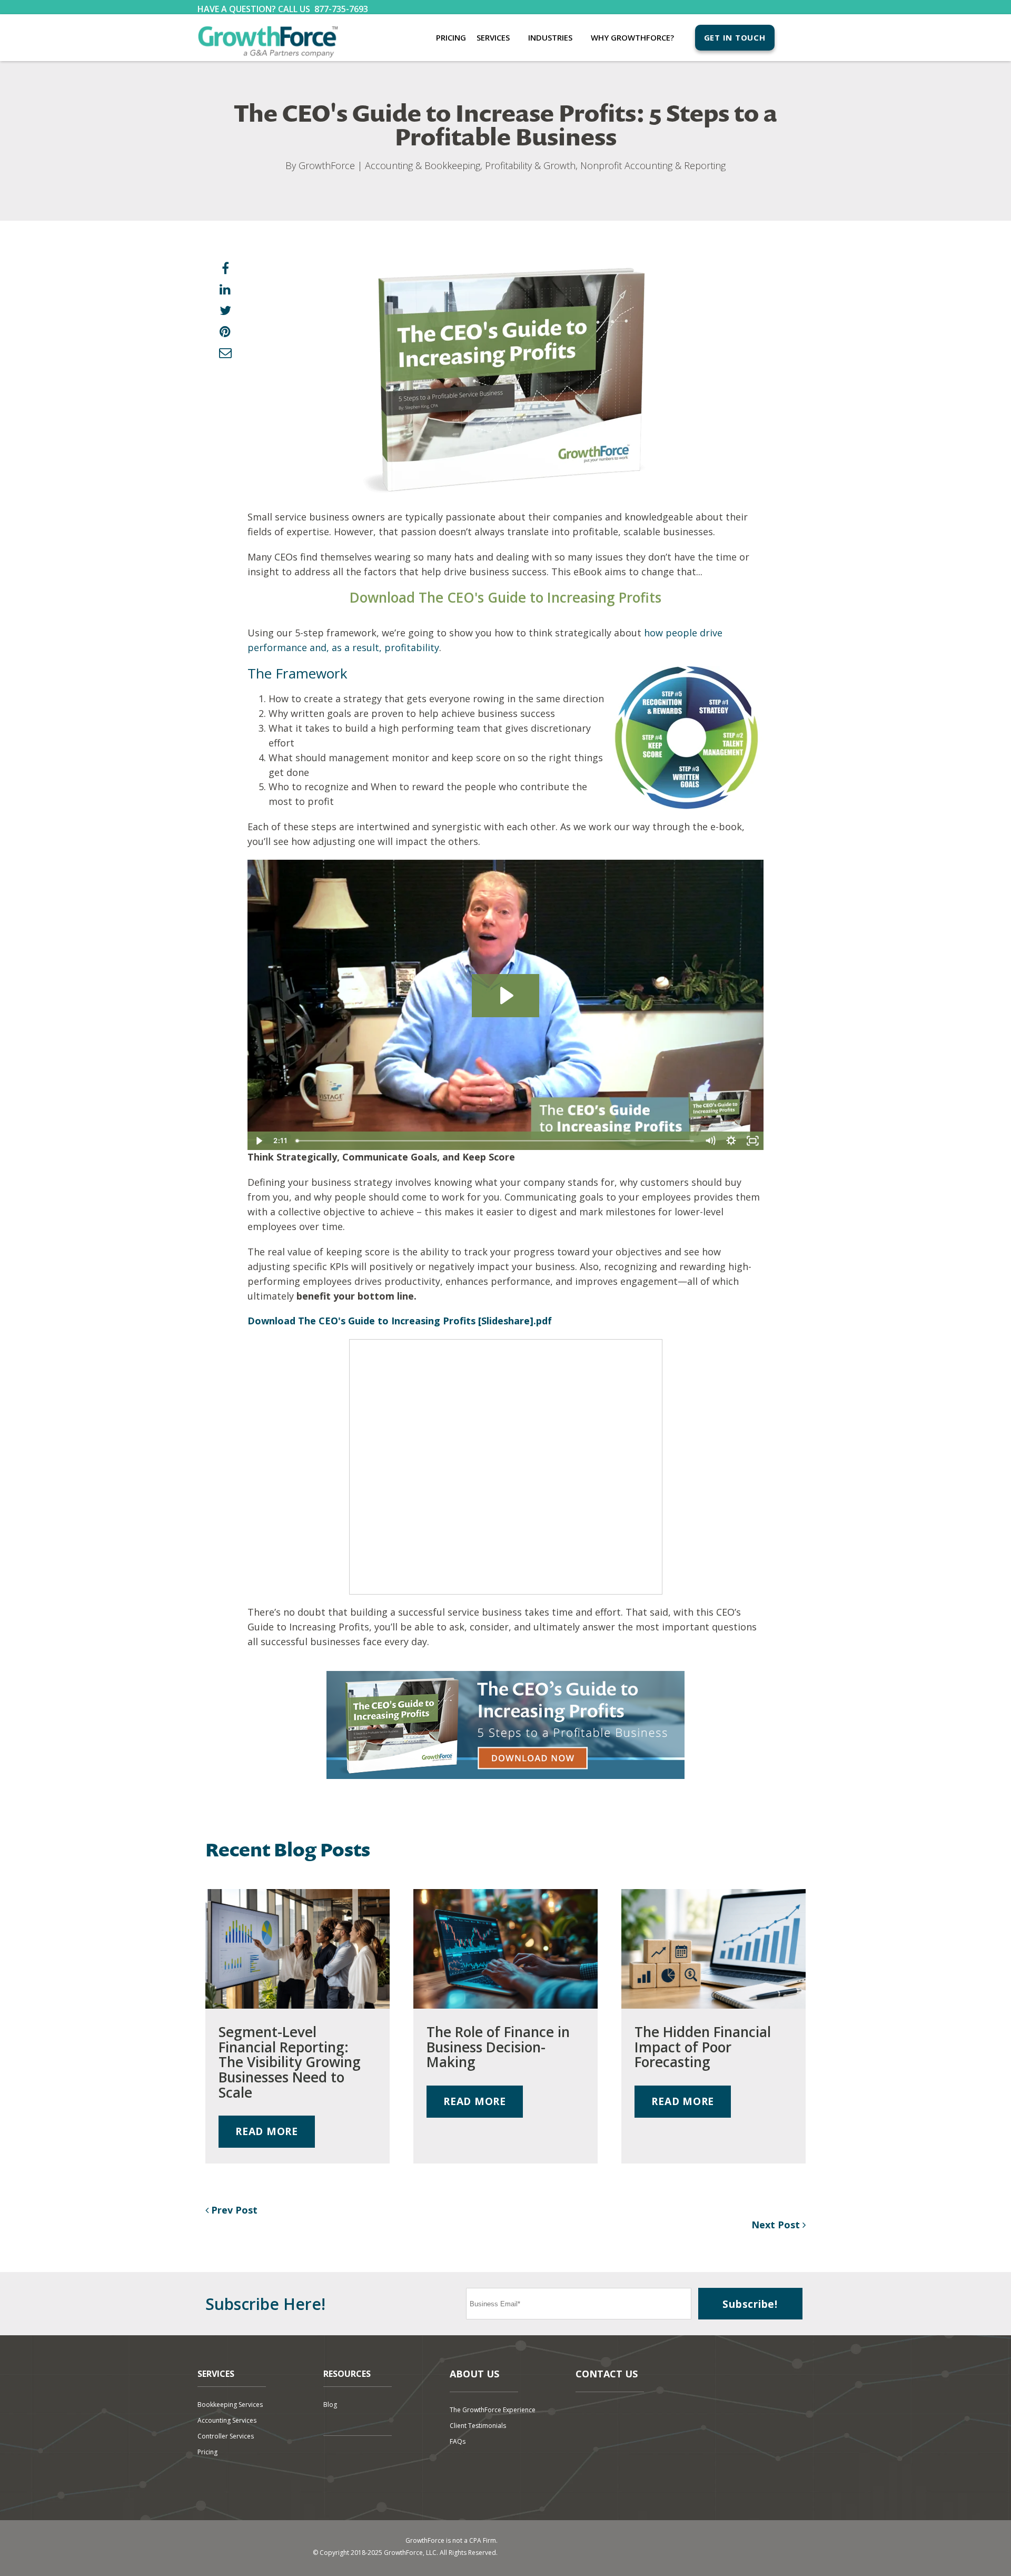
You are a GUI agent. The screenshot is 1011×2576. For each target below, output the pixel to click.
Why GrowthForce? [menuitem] (632, 37)
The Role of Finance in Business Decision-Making (498, 2047)
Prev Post (233, 2210)
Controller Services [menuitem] (226, 2436)
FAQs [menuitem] (458, 2441)
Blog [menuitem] (330, 2405)
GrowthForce (327, 165)
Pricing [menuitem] (451, 37)
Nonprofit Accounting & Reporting (653, 165)
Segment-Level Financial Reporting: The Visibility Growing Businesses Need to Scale (290, 2062)
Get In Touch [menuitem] (735, 37)
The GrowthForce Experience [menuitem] (493, 2410)
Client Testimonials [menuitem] (478, 2426)
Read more (267, 2131)
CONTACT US (607, 2374)
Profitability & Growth (530, 165)
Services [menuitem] (493, 37)
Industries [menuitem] (550, 37)
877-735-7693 (341, 9)
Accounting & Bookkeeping (423, 165)
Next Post (777, 2225)
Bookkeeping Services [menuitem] (230, 2405)
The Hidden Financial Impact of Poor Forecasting (703, 2047)
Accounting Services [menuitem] (227, 2420)
